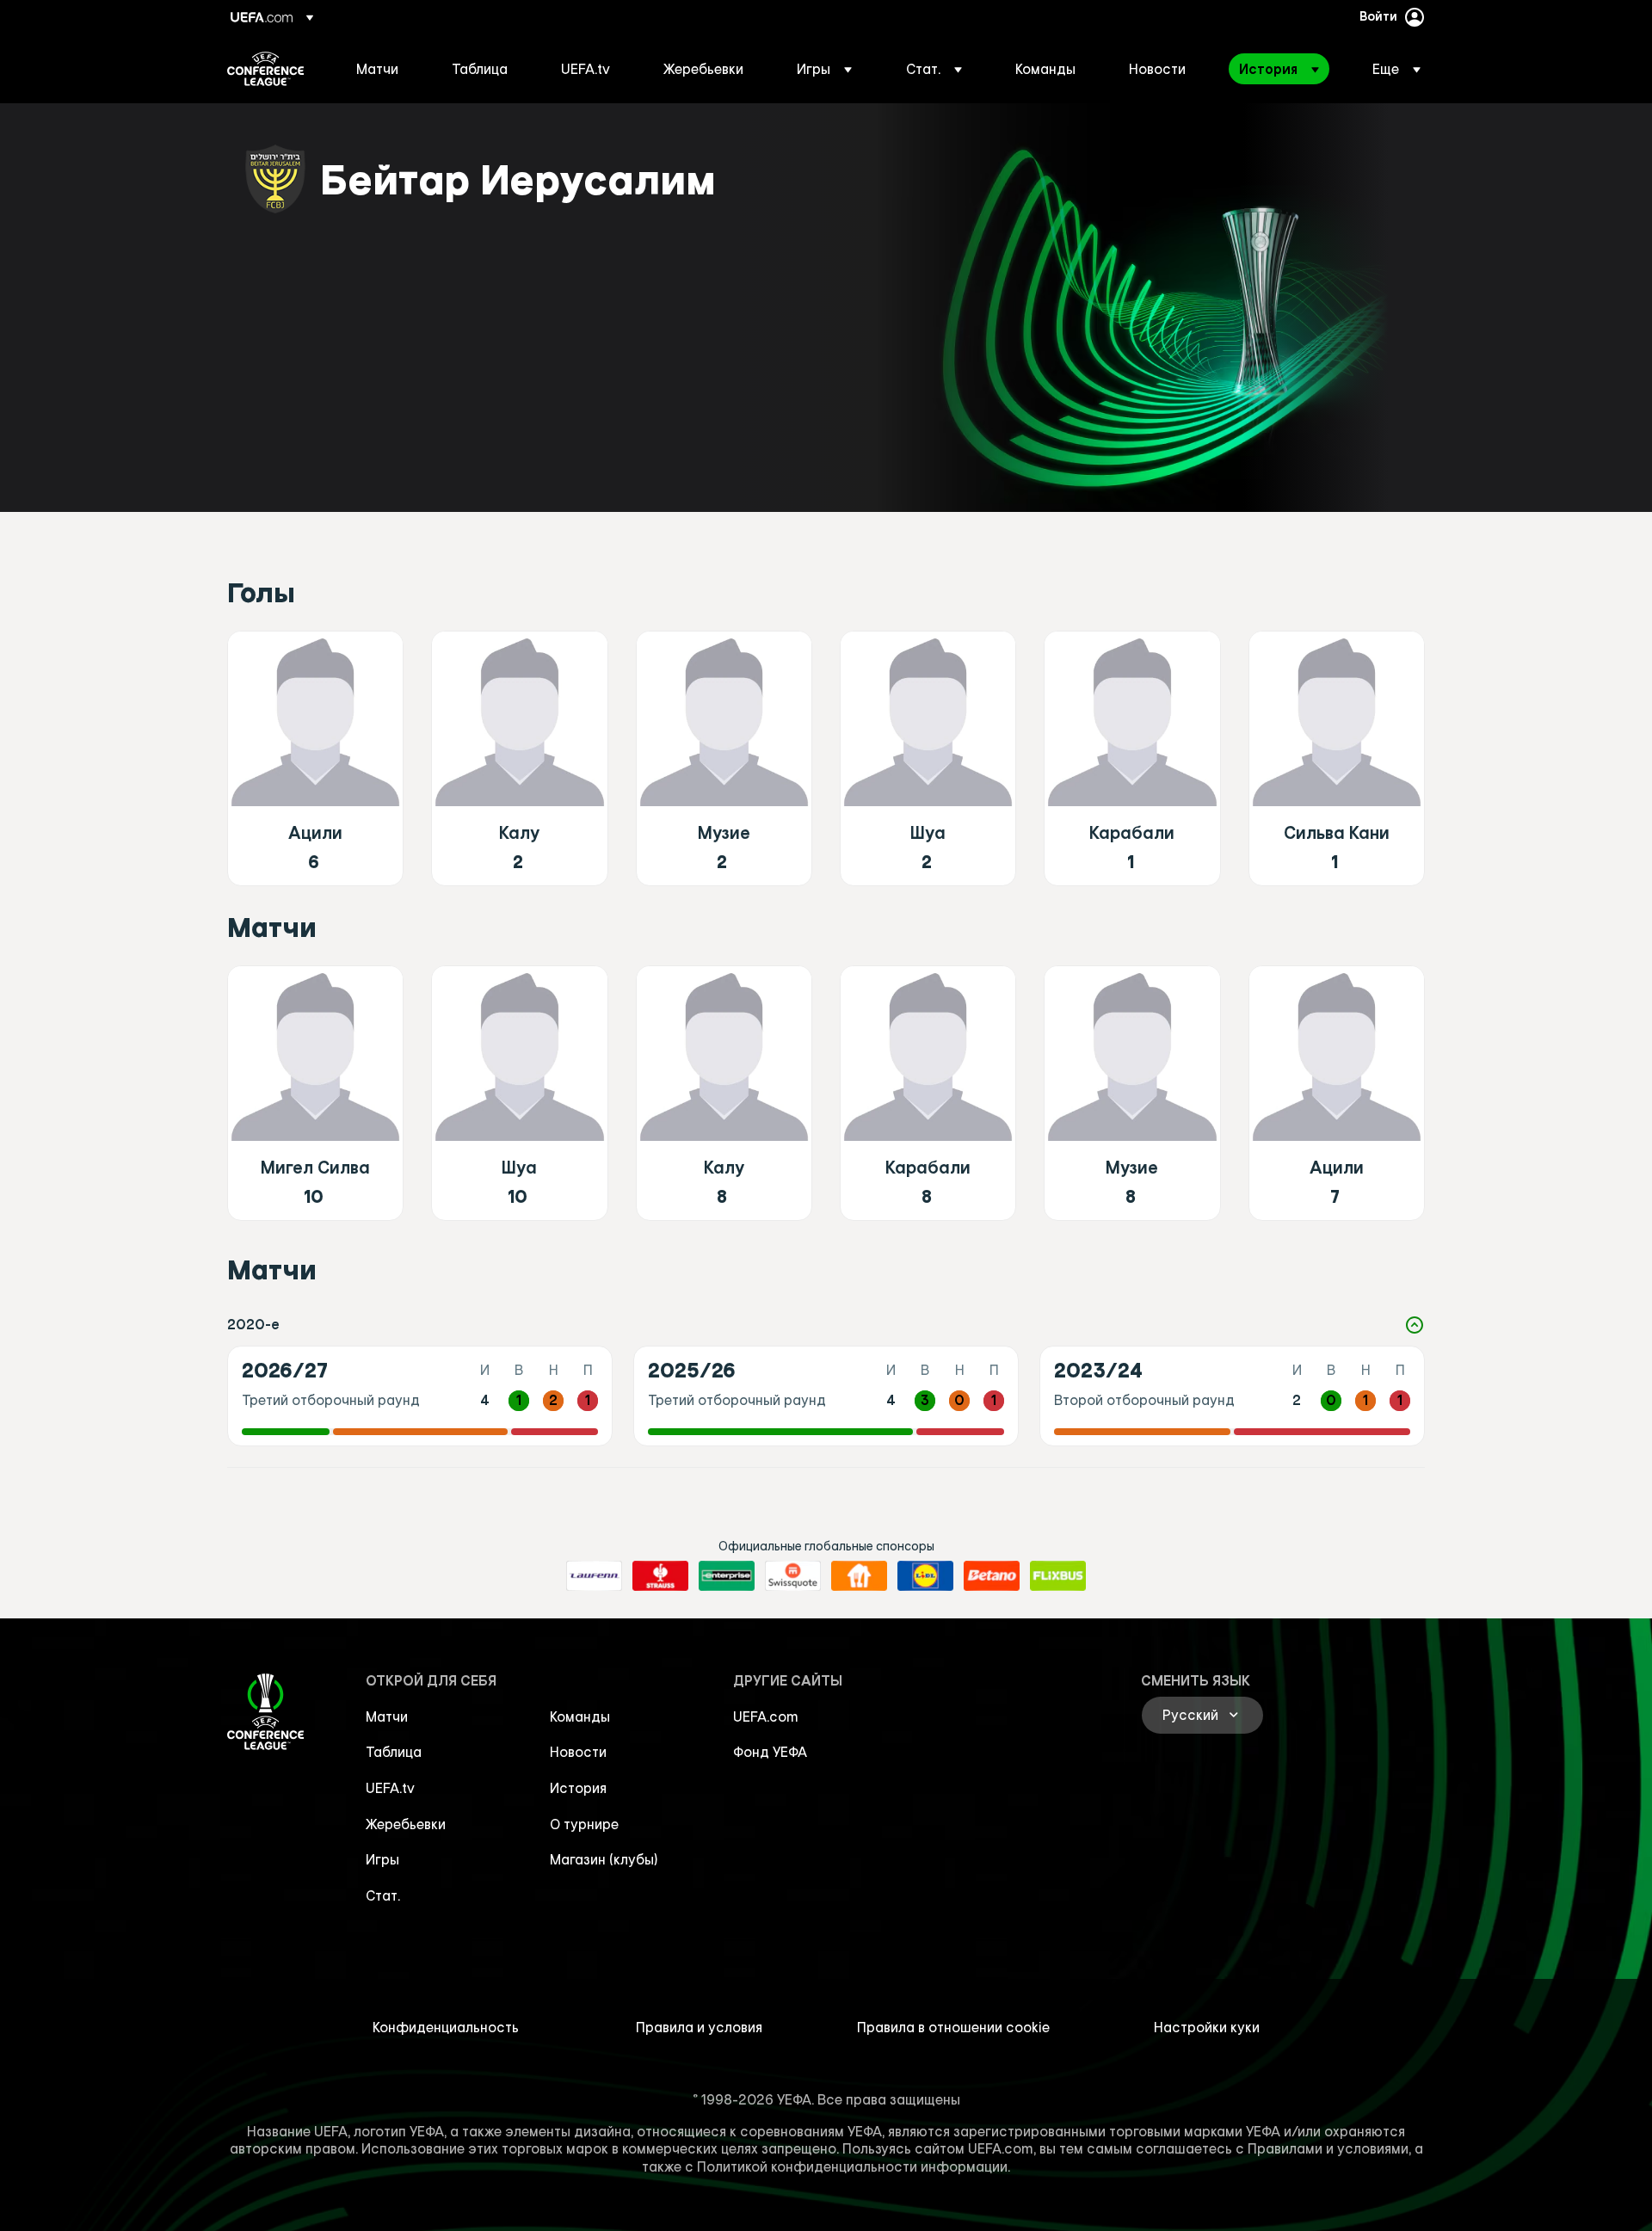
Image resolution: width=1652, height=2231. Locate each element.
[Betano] (992, 1576)
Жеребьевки (406, 1824)
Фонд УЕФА (770, 1752)
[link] (377, 69)
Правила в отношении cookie (953, 2027)
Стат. (383, 1895)
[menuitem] (382, 69)
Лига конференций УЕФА (265, 69)
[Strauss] (660, 1576)
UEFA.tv (390, 1788)
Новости (578, 1752)
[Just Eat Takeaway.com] (859, 1576)
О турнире (584, 1824)
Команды (580, 1716)
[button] (824, 69)
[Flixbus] (1058, 1576)
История (578, 1788)
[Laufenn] (594, 1576)
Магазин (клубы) (604, 1859)
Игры (382, 1859)
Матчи (387, 1716)
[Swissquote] (793, 1576)
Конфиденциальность (446, 2027)
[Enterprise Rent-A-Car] (727, 1576)
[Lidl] (925, 1576)
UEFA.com (766, 1716)
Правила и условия (699, 2027)
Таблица (394, 1752)
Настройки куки (1207, 2027)
